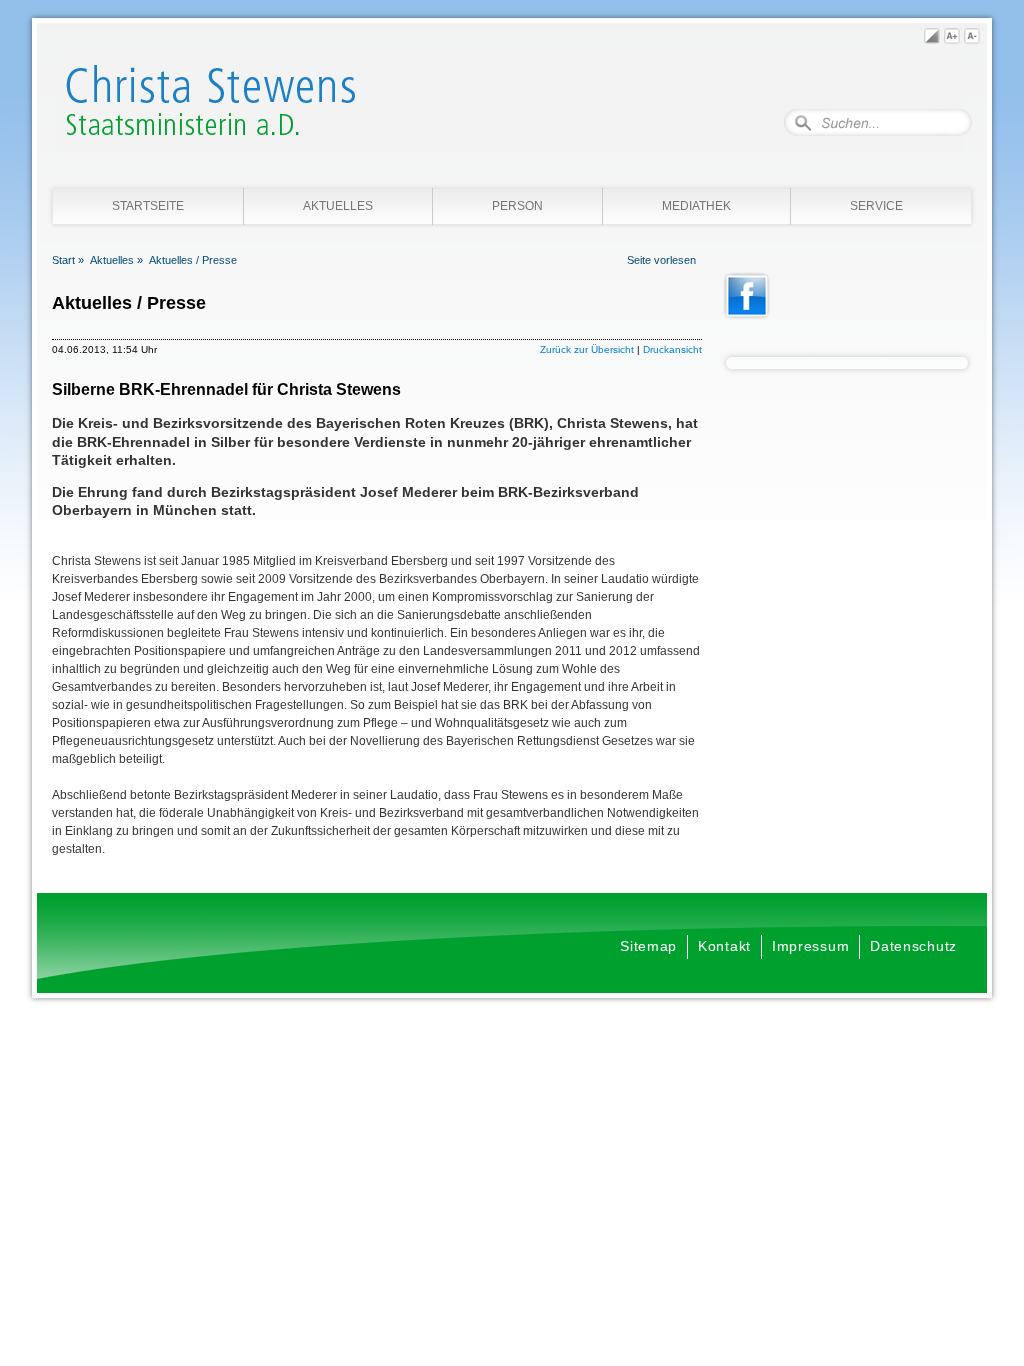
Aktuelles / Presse (193, 260)
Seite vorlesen (661, 260)
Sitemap (648, 946)
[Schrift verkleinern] (972, 39)
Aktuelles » (116, 260)
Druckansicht (672, 349)
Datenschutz (913, 946)
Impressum (810, 946)
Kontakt (724, 946)
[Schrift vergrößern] (952, 39)
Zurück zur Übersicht (587, 349)
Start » (68, 260)
